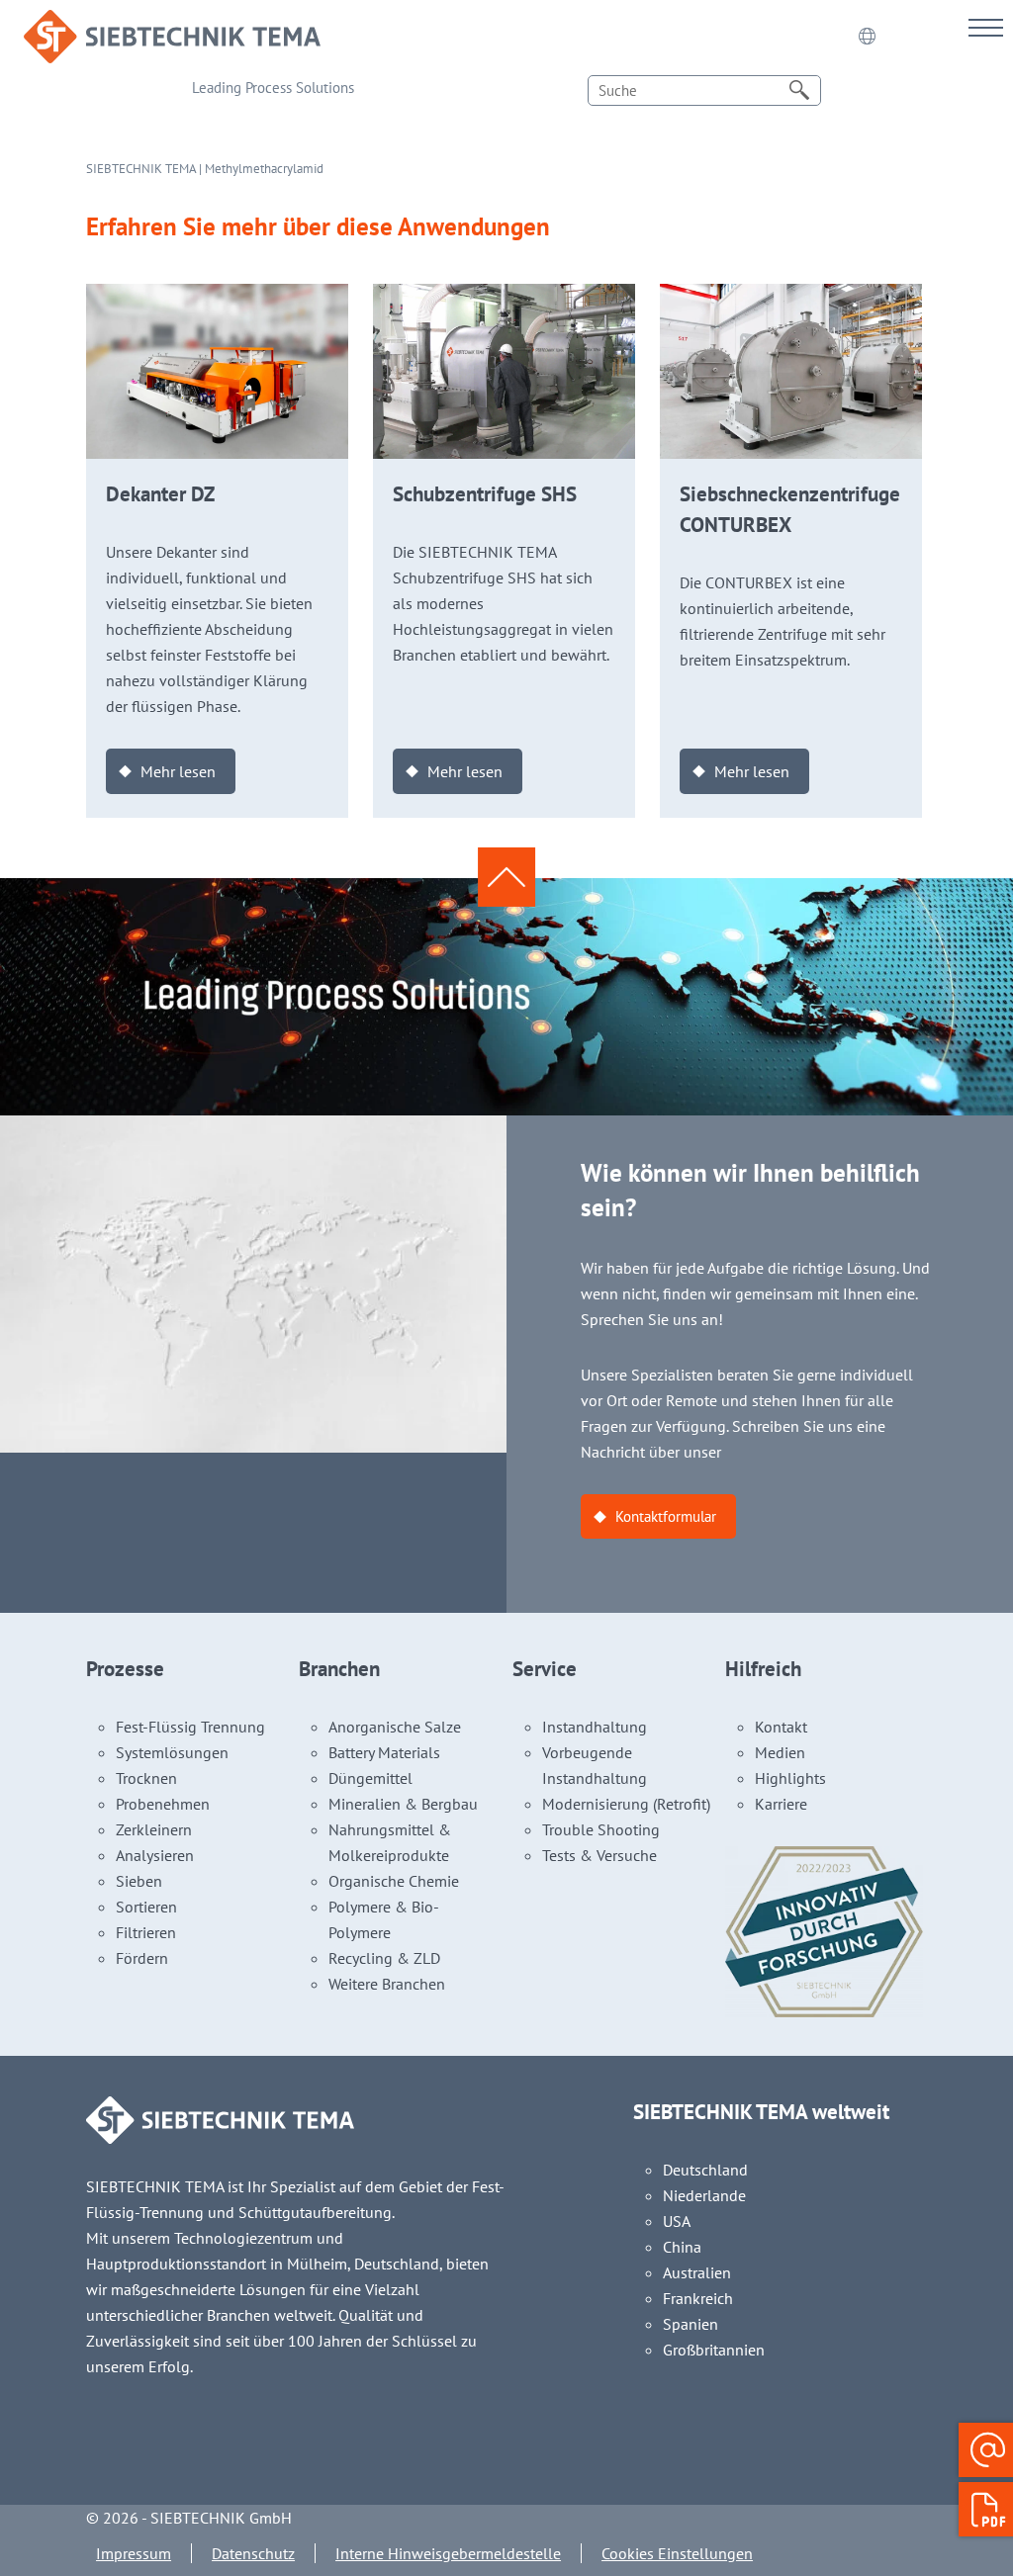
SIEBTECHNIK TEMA (141, 169)
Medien (780, 1752)
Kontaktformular (666, 1516)
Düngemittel (370, 1778)
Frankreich (698, 2298)
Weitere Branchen (387, 1984)
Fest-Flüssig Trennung (190, 1727)
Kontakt (781, 1727)
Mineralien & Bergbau (403, 1804)
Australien (697, 2272)
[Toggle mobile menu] (986, 27)
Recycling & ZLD (384, 1958)
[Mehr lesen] (217, 297)
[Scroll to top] (506, 877)
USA (677, 2221)
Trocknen (146, 1778)
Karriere (781, 1804)
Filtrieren (146, 1932)
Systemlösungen (172, 1752)
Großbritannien (714, 2350)
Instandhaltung (595, 1727)
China (682, 2247)
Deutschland (705, 2170)
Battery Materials (384, 1752)
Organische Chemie (394, 1881)
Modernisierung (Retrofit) (626, 1804)
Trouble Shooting (601, 1829)
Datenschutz (253, 2553)
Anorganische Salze (395, 1727)
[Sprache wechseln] (867, 37)
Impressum (134, 2553)
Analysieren (155, 1855)
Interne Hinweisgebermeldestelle (448, 2553)
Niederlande (704, 2195)
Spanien (691, 2324)
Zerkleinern (154, 1829)
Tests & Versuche (599, 1855)
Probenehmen (163, 1804)
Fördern (142, 1958)
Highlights (790, 1778)
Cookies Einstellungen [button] (677, 2553)
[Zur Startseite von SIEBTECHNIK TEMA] (172, 23)
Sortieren (146, 1907)
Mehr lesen (178, 771)
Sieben (139, 1881)
